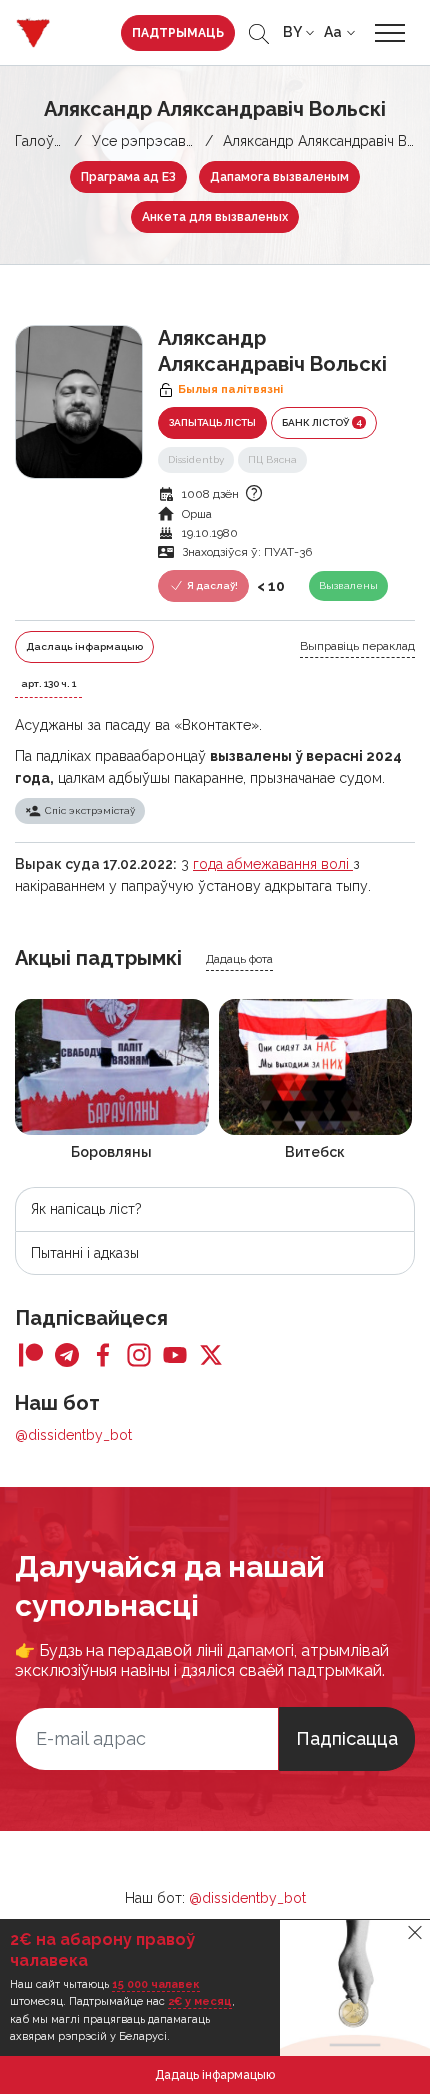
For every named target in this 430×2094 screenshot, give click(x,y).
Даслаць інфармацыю (84, 646)
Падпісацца (347, 1738)
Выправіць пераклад (357, 646)
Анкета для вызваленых (215, 217)
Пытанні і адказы (85, 1253)
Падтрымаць (178, 33)
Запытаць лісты (212, 422)
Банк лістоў (322, 422)
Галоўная (45, 141)
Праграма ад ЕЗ (128, 177)
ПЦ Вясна (272, 459)
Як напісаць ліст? (86, 1209)
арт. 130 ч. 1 (48, 683)
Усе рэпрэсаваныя (154, 141)
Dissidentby (196, 459)
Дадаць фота (239, 959)
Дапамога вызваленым (279, 177)
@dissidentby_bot (73, 1435)
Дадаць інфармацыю (215, 2075)
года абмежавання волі (273, 864)
